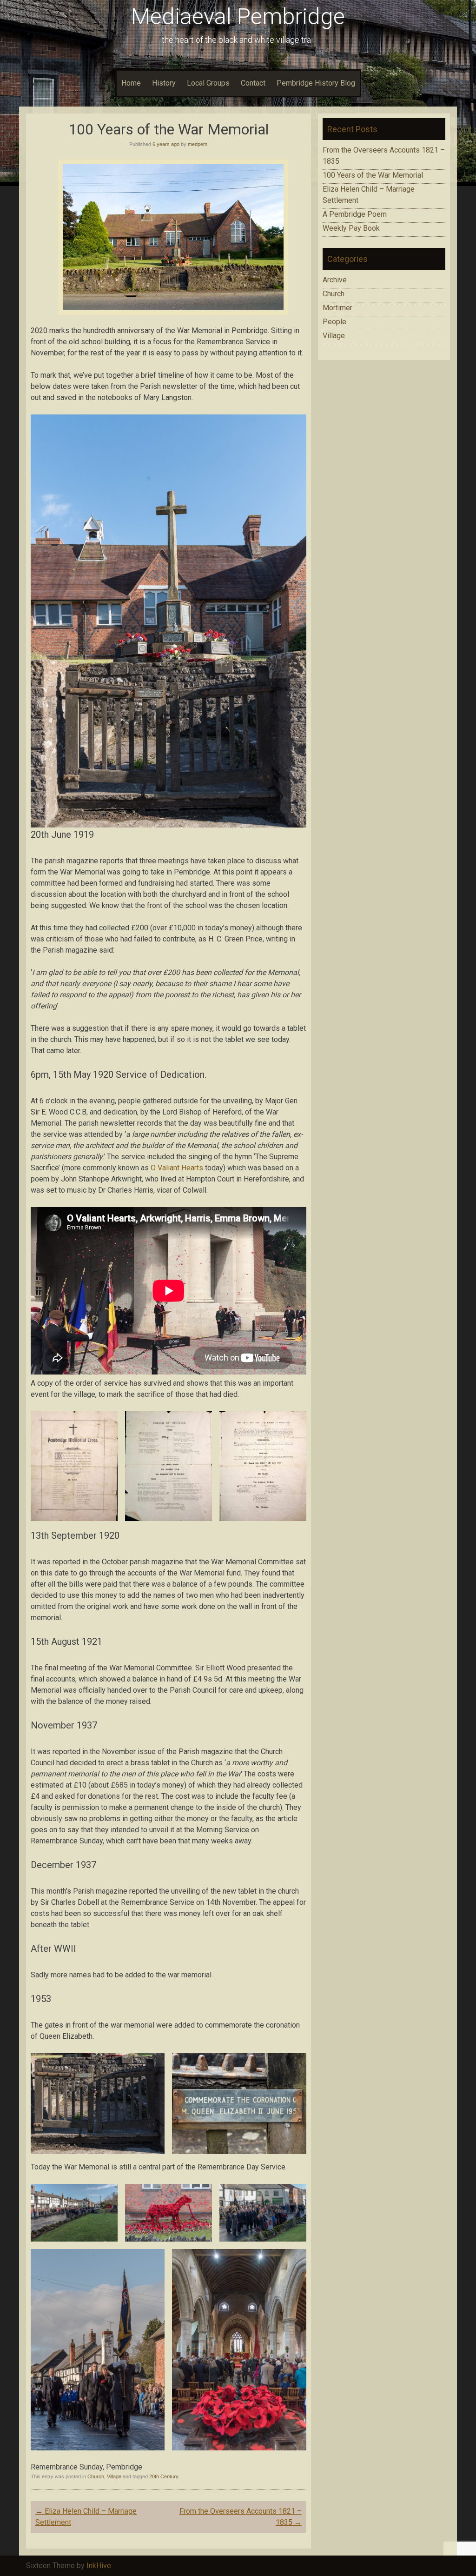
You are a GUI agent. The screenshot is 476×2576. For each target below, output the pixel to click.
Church (96, 2476)
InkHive (99, 2566)
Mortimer (337, 308)
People (334, 322)
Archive (335, 280)
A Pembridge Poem (355, 214)
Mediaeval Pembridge (238, 17)
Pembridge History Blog (316, 83)
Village (114, 2476)
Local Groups (208, 83)
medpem (198, 144)
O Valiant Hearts (177, 1168)
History (164, 83)
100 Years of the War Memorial (373, 175)
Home (131, 83)
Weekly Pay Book (351, 228)
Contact (253, 83)
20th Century (164, 2476)
